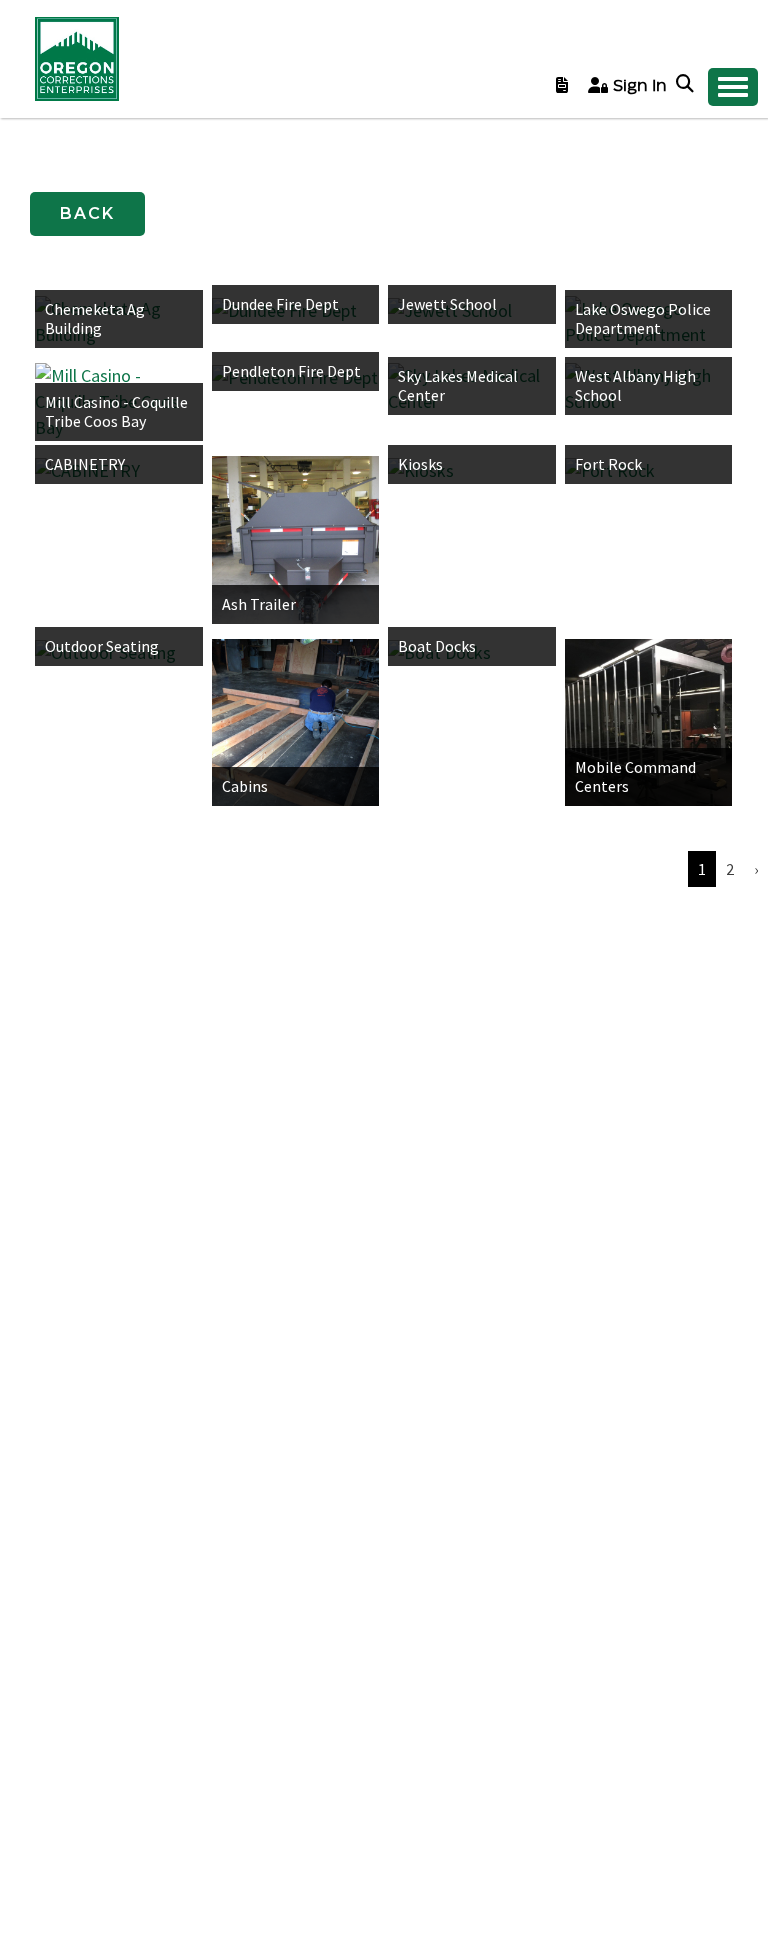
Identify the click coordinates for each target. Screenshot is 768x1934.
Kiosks (420, 464)
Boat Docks (437, 646)
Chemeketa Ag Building (95, 318)
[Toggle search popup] (687, 85)
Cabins (245, 786)
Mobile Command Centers (635, 776)
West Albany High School (635, 385)
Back (87, 213)
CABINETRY (85, 464)
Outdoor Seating (102, 646)
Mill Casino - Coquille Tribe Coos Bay (116, 411)
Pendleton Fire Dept (291, 371)
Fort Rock (608, 464)
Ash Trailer (259, 604)
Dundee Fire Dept (280, 304)
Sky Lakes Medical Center (458, 385)
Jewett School (447, 304)
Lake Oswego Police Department (643, 318)
